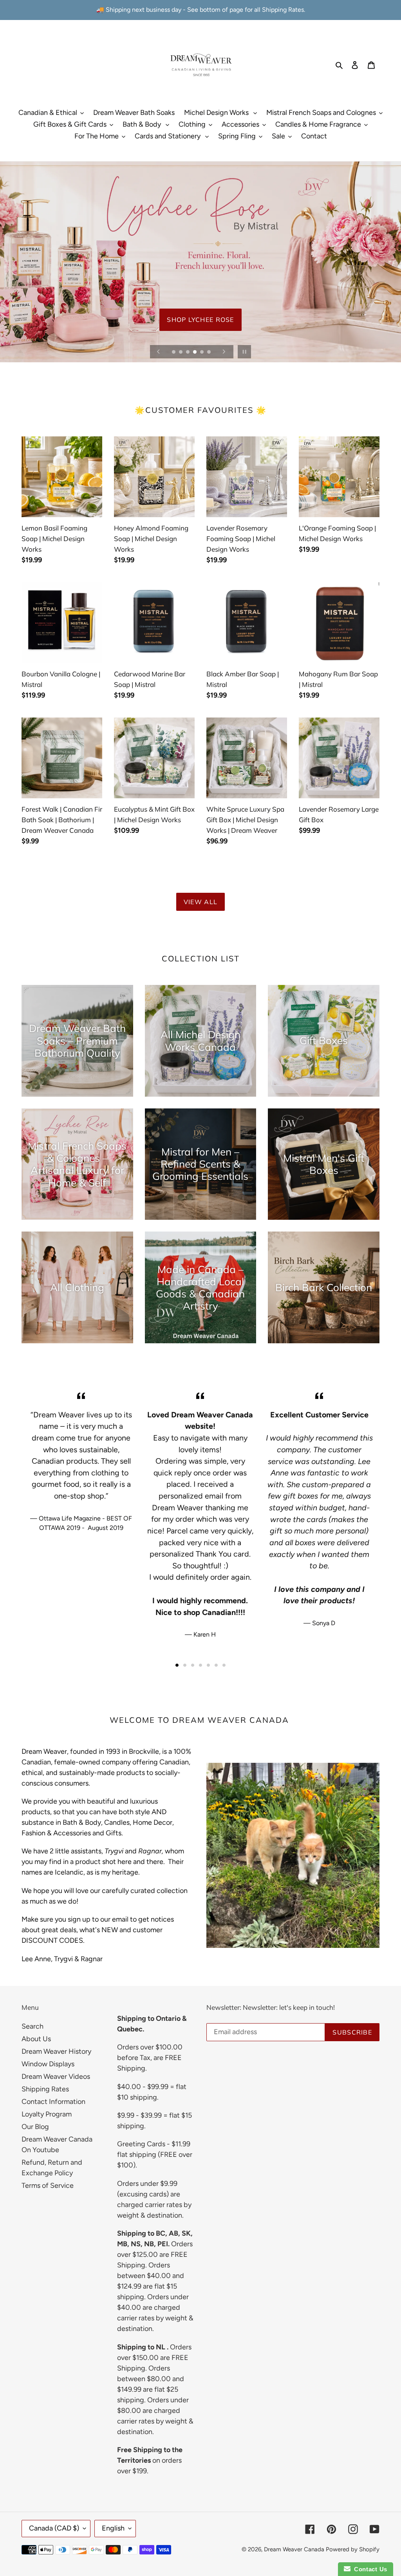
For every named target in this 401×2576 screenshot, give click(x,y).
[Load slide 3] (188, 352)
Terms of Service (48, 2185)
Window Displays (48, 2064)
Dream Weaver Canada (294, 2549)
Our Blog (35, 2127)
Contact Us (369, 2569)
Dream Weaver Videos (56, 2076)
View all (200, 902)
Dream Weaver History (56, 2051)
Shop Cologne (200, 335)
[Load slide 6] (210, 352)
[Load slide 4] (195, 352)
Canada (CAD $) (54, 2528)
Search (33, 2026)
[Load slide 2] (181, 352)
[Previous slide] (159, 352)
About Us (36, 2039)
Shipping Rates (45, 2089)
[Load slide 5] (202, 352)
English (113, 2528)
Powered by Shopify (353, 2549)
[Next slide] (224, 352)
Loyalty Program (47, 2114)
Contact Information (53, 2102)
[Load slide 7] (224, 1665)
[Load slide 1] (174, 352)
